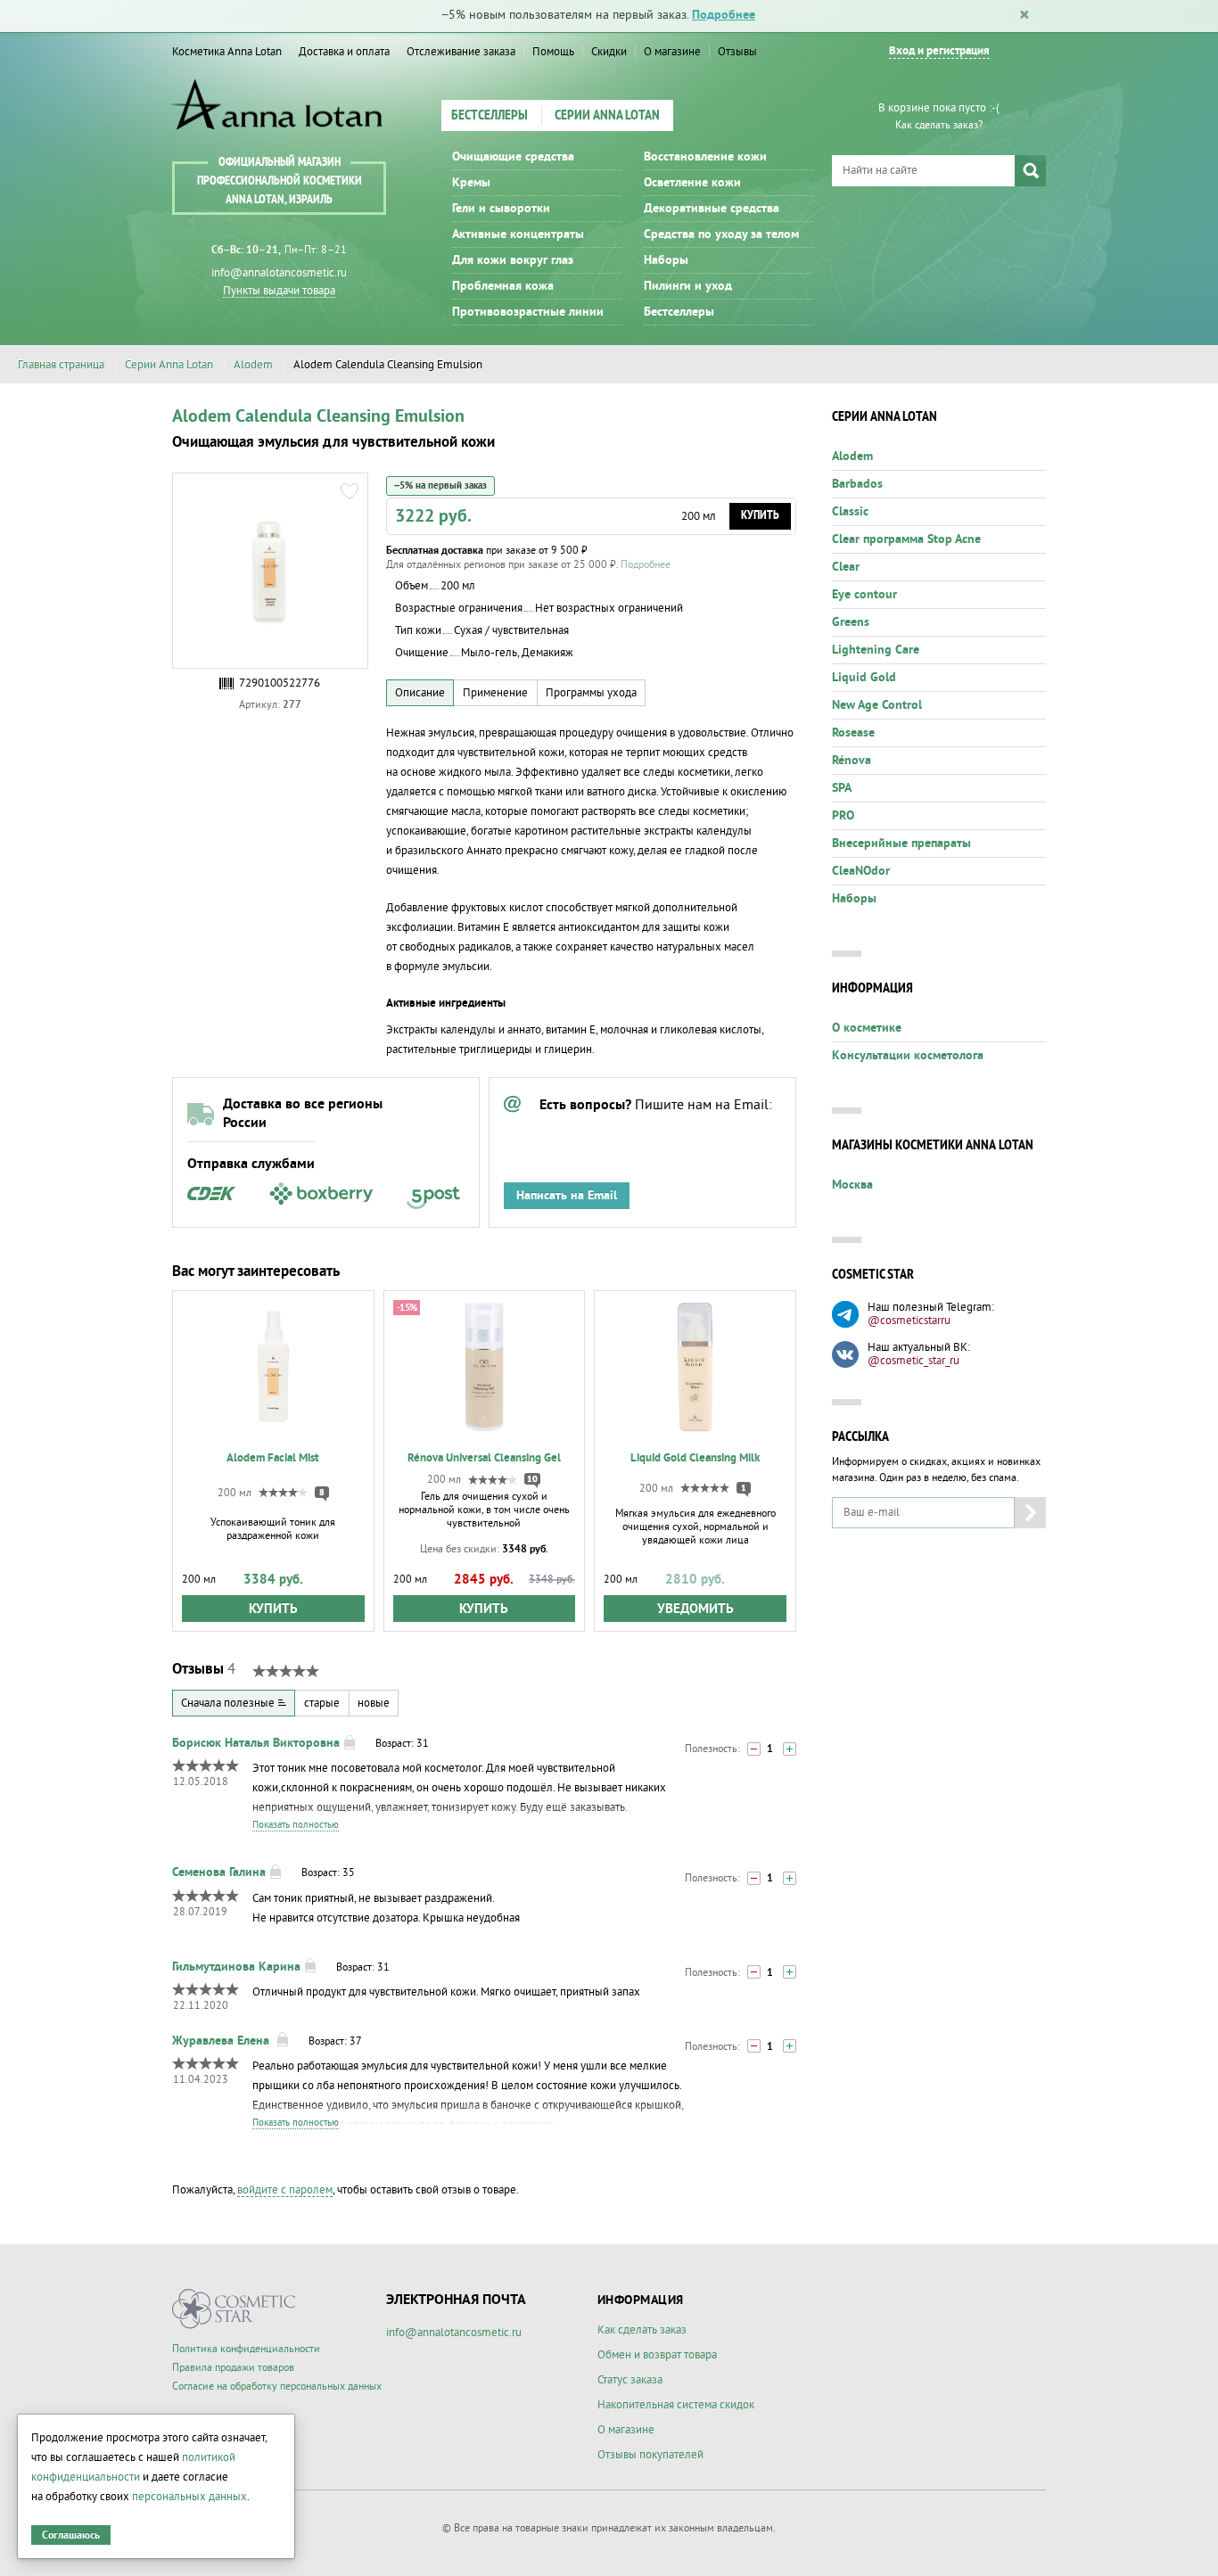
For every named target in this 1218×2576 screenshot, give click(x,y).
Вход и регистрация (939, 51)
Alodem (253, 365)
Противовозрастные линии (528, 312)
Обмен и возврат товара (657, 2355)
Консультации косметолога (908, 1056)
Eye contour (864, 595)
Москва (852, 1185)
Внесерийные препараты (901, 844)
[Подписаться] (1030, 1513)
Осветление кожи (692, 183)
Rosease (853, 733)
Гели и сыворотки (501, 209)
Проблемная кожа (503, 286)
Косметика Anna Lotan (227, 52)
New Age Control (877, 705)
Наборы (666, 260)
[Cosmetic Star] (234, 2309)
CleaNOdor (861, 871)
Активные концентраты (518, 235)
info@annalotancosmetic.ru (279, 273)
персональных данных (189, 2497)
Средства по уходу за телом (721, 235)
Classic (850, 512)
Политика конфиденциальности (246, 2349)
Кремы (471, 183)
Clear (846, 567)
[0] (754, 1749)
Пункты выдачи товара (279, 291)
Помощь (553, 52)
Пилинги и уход (688, 286)
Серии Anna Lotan (607, 116)
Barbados (857, 484)
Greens (851, 622)
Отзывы (737, 52)
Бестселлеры (490, 116)
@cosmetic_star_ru (913, 1361)
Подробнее (724, 15)
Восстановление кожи (705, 157)
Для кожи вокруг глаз (513, 260)
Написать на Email (567, 1196)
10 (532, 1479)
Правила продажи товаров (233, 2368)
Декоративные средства (712, 209)
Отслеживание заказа (461, 52)
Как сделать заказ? (939, 125)
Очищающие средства (513, 157)
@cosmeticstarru (909, 1321)
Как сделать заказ (642, 2330)
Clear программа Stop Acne (906, 539)
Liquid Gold (864, 678)
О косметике (867, 1028)
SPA (842, 788)
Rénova (852, 761)
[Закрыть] (1025, 16)
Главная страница (61, 365)
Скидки (609, 52)
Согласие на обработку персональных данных (277, 2387)
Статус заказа (630, 2380)
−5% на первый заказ (440, 486)
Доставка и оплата (344, 52)
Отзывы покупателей (650, 2455)
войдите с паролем (285, 2190)
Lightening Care (876, 650)
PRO (843, 816)
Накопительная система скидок (676, 2405)
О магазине (672, 52)
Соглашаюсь (71, 2535)
